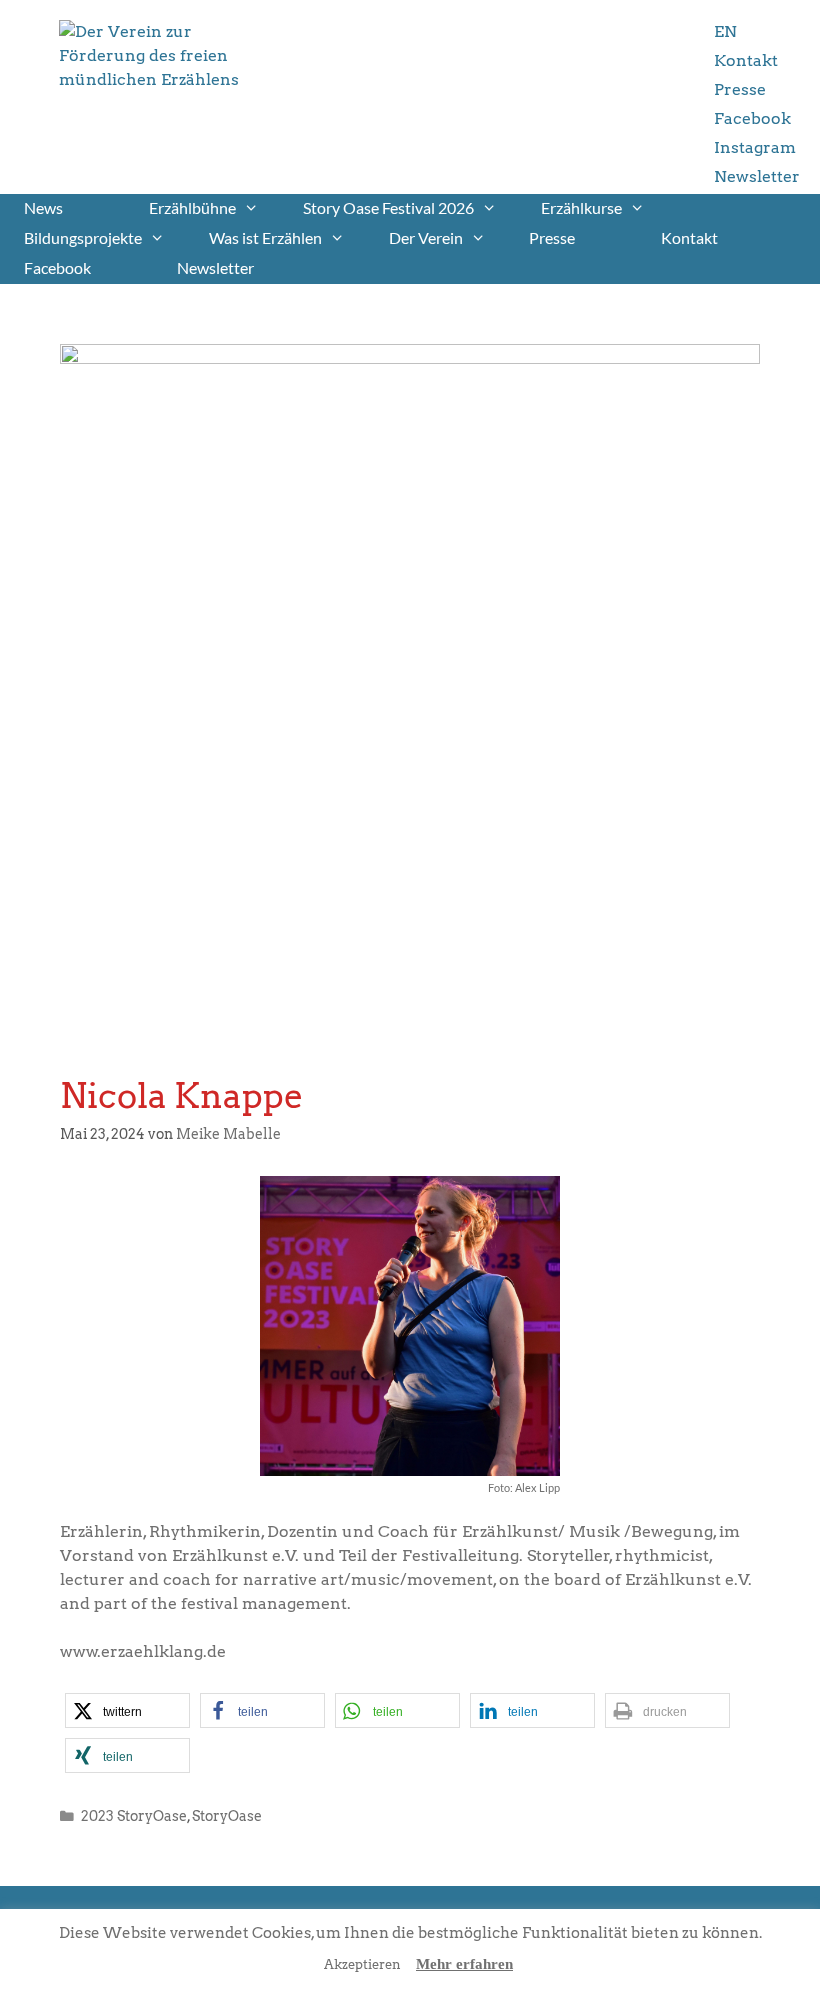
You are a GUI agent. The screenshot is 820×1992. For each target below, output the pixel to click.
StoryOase (227, 1816)
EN (725, 31)
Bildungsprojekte (83, 237)
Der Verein (426, 237)
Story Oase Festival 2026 (388, 207)
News (43, 207)
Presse (740, 89)
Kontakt (746, 60)
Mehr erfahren (464, 1964)
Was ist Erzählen (265, 237)
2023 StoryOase (134, 1816)
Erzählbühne (192, 207)
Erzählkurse (581, 207)
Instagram (755, 147)
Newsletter (757, 176)
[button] (127, 1710)
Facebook (752, 118)
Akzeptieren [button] (362, 1964)
